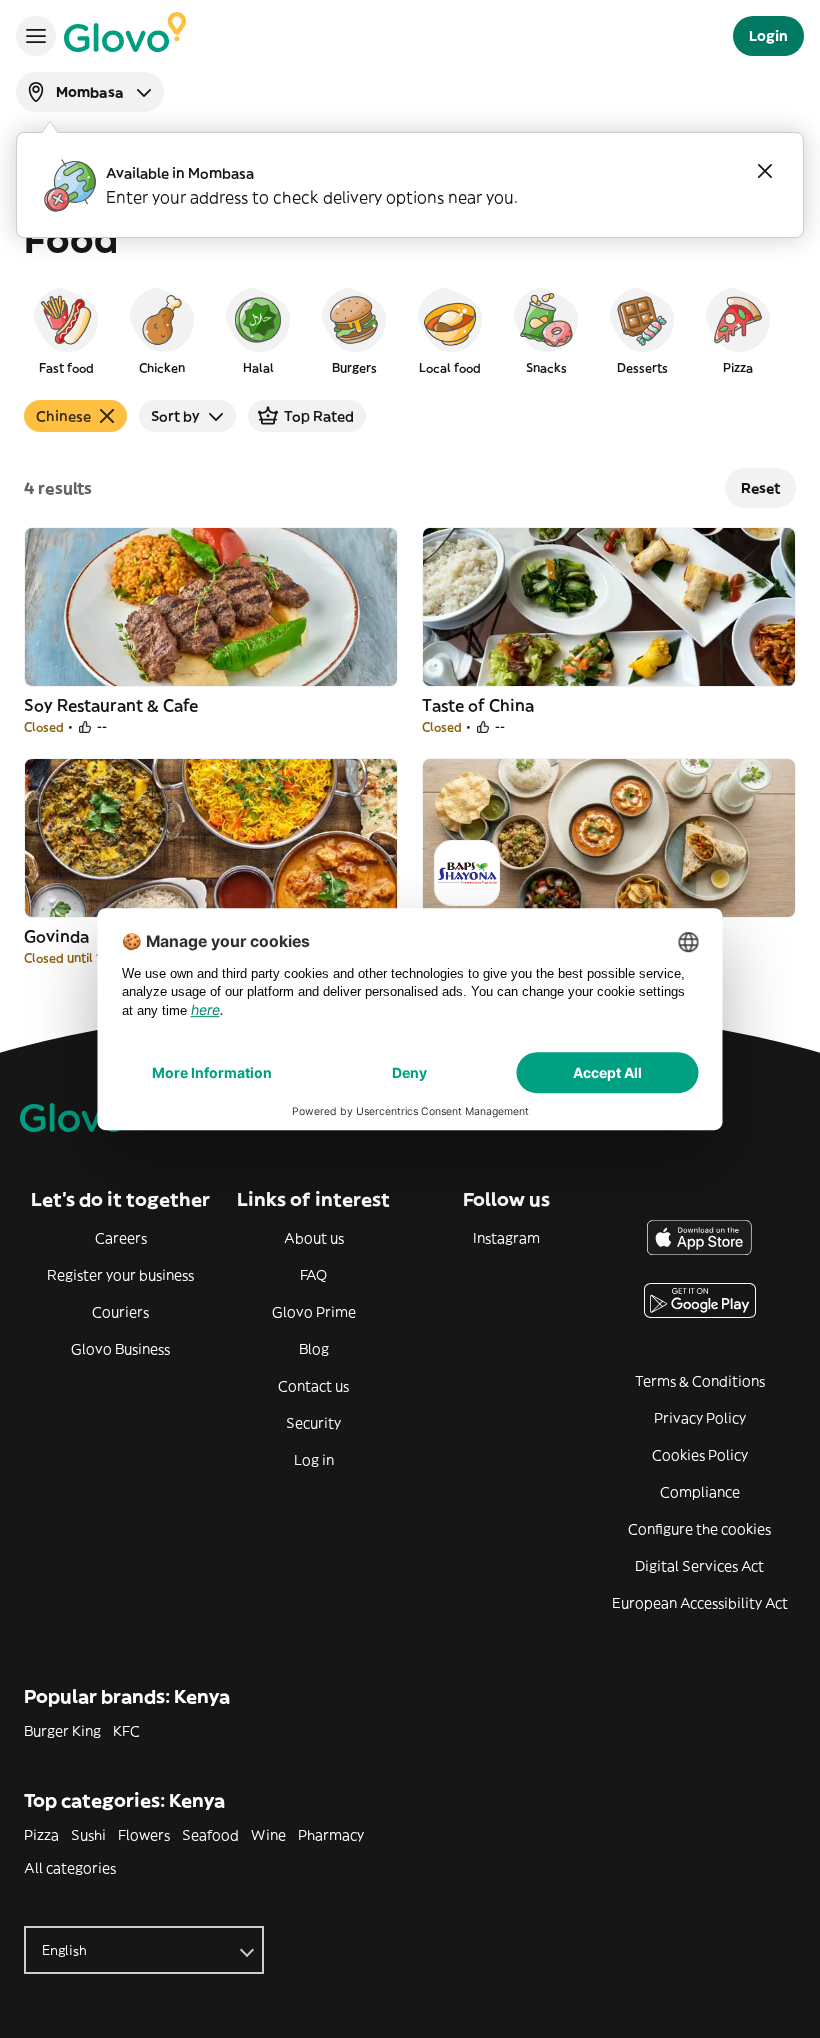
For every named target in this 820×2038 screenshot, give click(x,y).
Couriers (120, 1312)
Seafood (210, 1835)
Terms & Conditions (700, 1381)
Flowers (144, 1835)
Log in (314, 1460)
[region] (410, 330)
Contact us (313, 1386)
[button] (66, 330)
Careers (121, 1238)
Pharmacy (331, 1835)
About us (314, 1238)
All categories (70, 1868)
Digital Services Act (699, 1566)
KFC (126, 1731)
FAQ (313, 1275)
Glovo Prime (314, 1312)
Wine (268, 1835)
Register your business (120, 1275)
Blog (314, 1349)
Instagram (506, 1238)
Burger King (62, 1731)
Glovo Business (120, 1349)
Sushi (88, 1835)
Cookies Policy (700, 1455)
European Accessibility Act (700, 1603)
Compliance (700, 1492)
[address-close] (765, 171)
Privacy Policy (700, 1418)
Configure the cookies (699, 1529)
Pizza (41, 1835)
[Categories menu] (36, 36)
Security (313, 1423)
